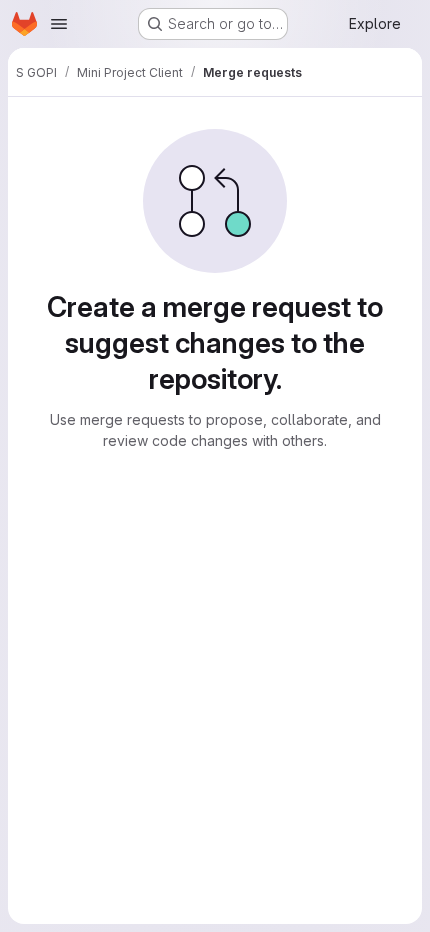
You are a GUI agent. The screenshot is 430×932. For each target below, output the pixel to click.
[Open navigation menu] (59, 24)
